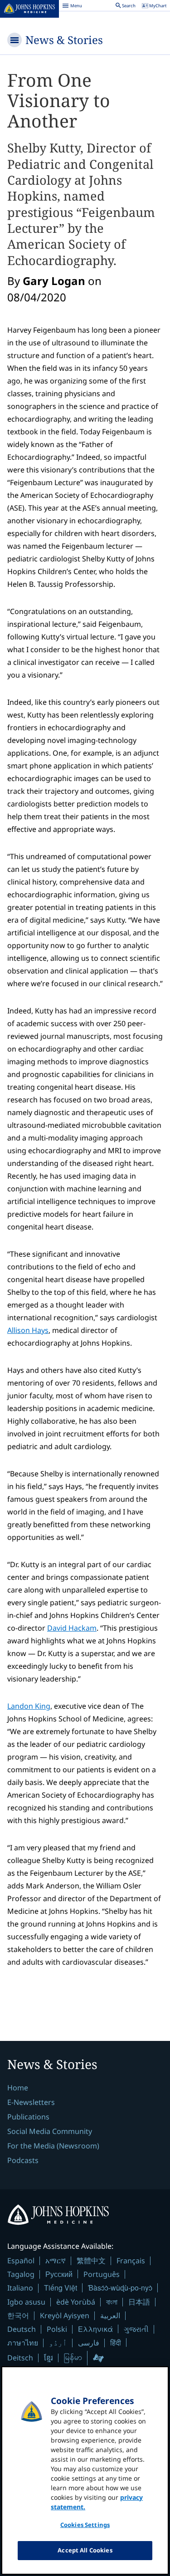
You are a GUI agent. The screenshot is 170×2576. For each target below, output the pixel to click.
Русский (59, 2274)
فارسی (89, 2343)
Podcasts (23, 2160)
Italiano (20, 2288)
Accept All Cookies (85, 2550)
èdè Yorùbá (76, 2302)
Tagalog (21, 2274)
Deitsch (20, 2358)
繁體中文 (91, 2261)
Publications (28, 2117)
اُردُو (58, 2343)
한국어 (18, 2315)
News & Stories (64, 40)
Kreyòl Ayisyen (65, 2315)
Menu (72, 7)
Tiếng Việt (61, 2288)
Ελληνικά (95, 2329)
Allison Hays (28, 1330)
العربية (110, 2315)
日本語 (139, 2302)
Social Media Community (50, 2131)
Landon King (29, 1706)
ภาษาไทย (23, 2343)
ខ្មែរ (49, 2358)
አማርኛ (56, 2261)
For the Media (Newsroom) (53, 2146)
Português (102, 2274)
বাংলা (112, 2302)
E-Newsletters (31, 2102)
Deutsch (22, 2329)
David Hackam (72, 1628)
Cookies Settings (85, 2525)
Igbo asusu (26, 2302)
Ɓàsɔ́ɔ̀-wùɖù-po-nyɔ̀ (120, 2288)
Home (18, 2088)
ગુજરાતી (136, 2329)
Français (131, 2261)
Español (21, 2261)
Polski (57, 2329)
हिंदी (116, 2342)
